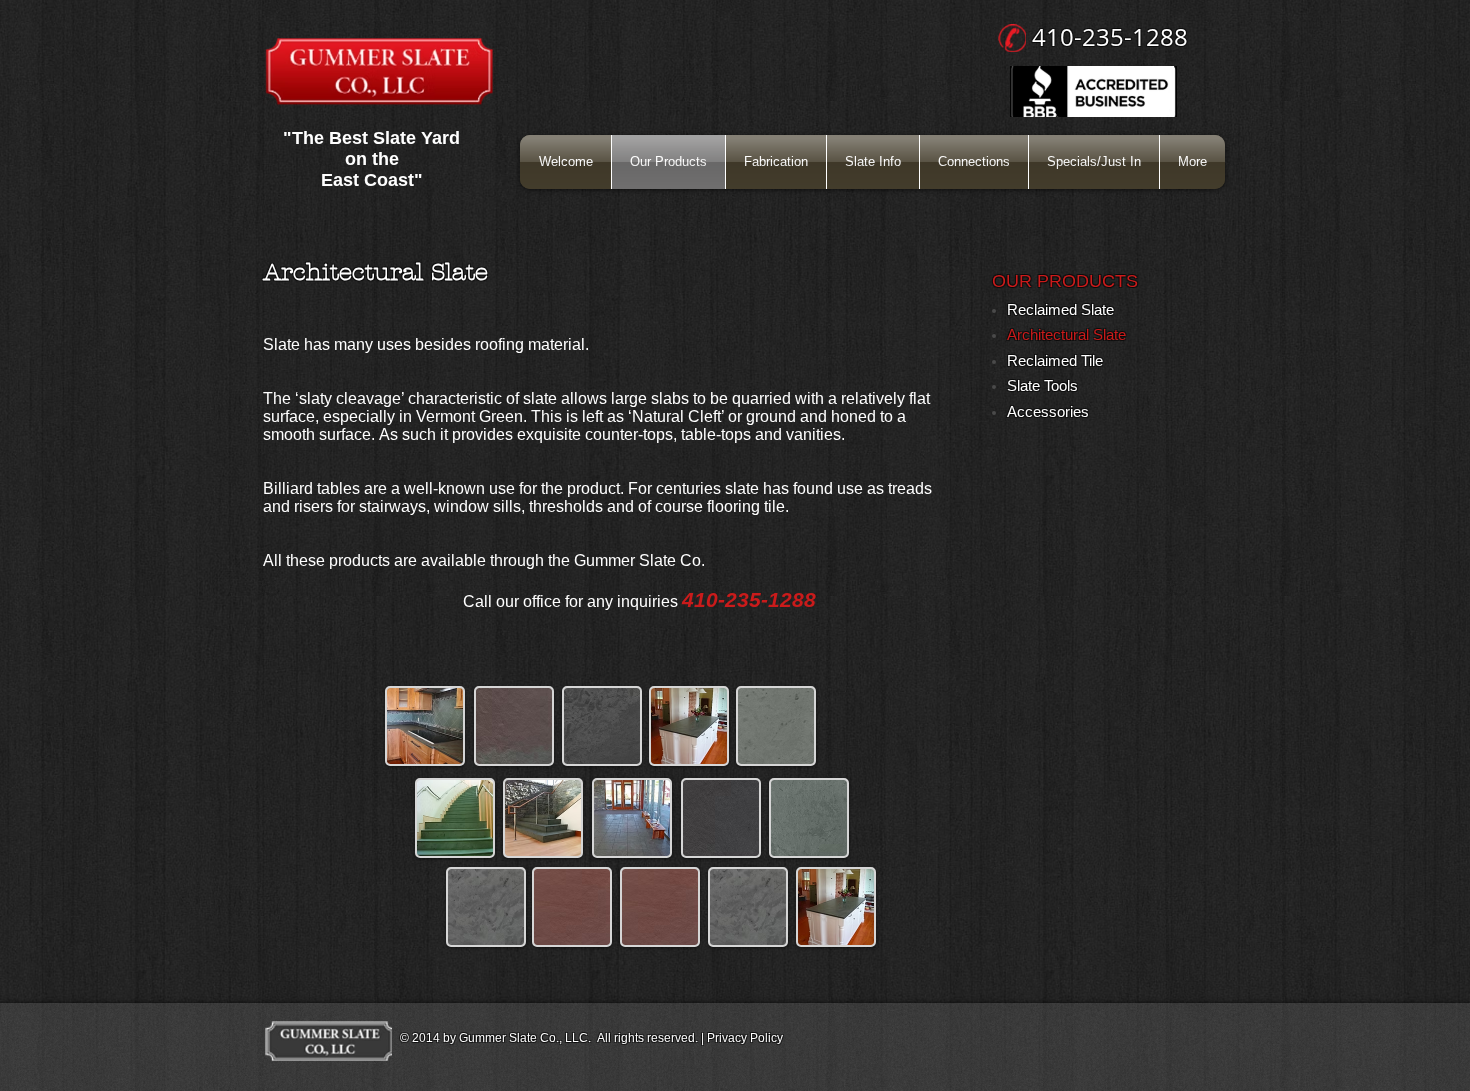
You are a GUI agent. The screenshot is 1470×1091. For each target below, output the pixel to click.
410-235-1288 (1110, 37)
